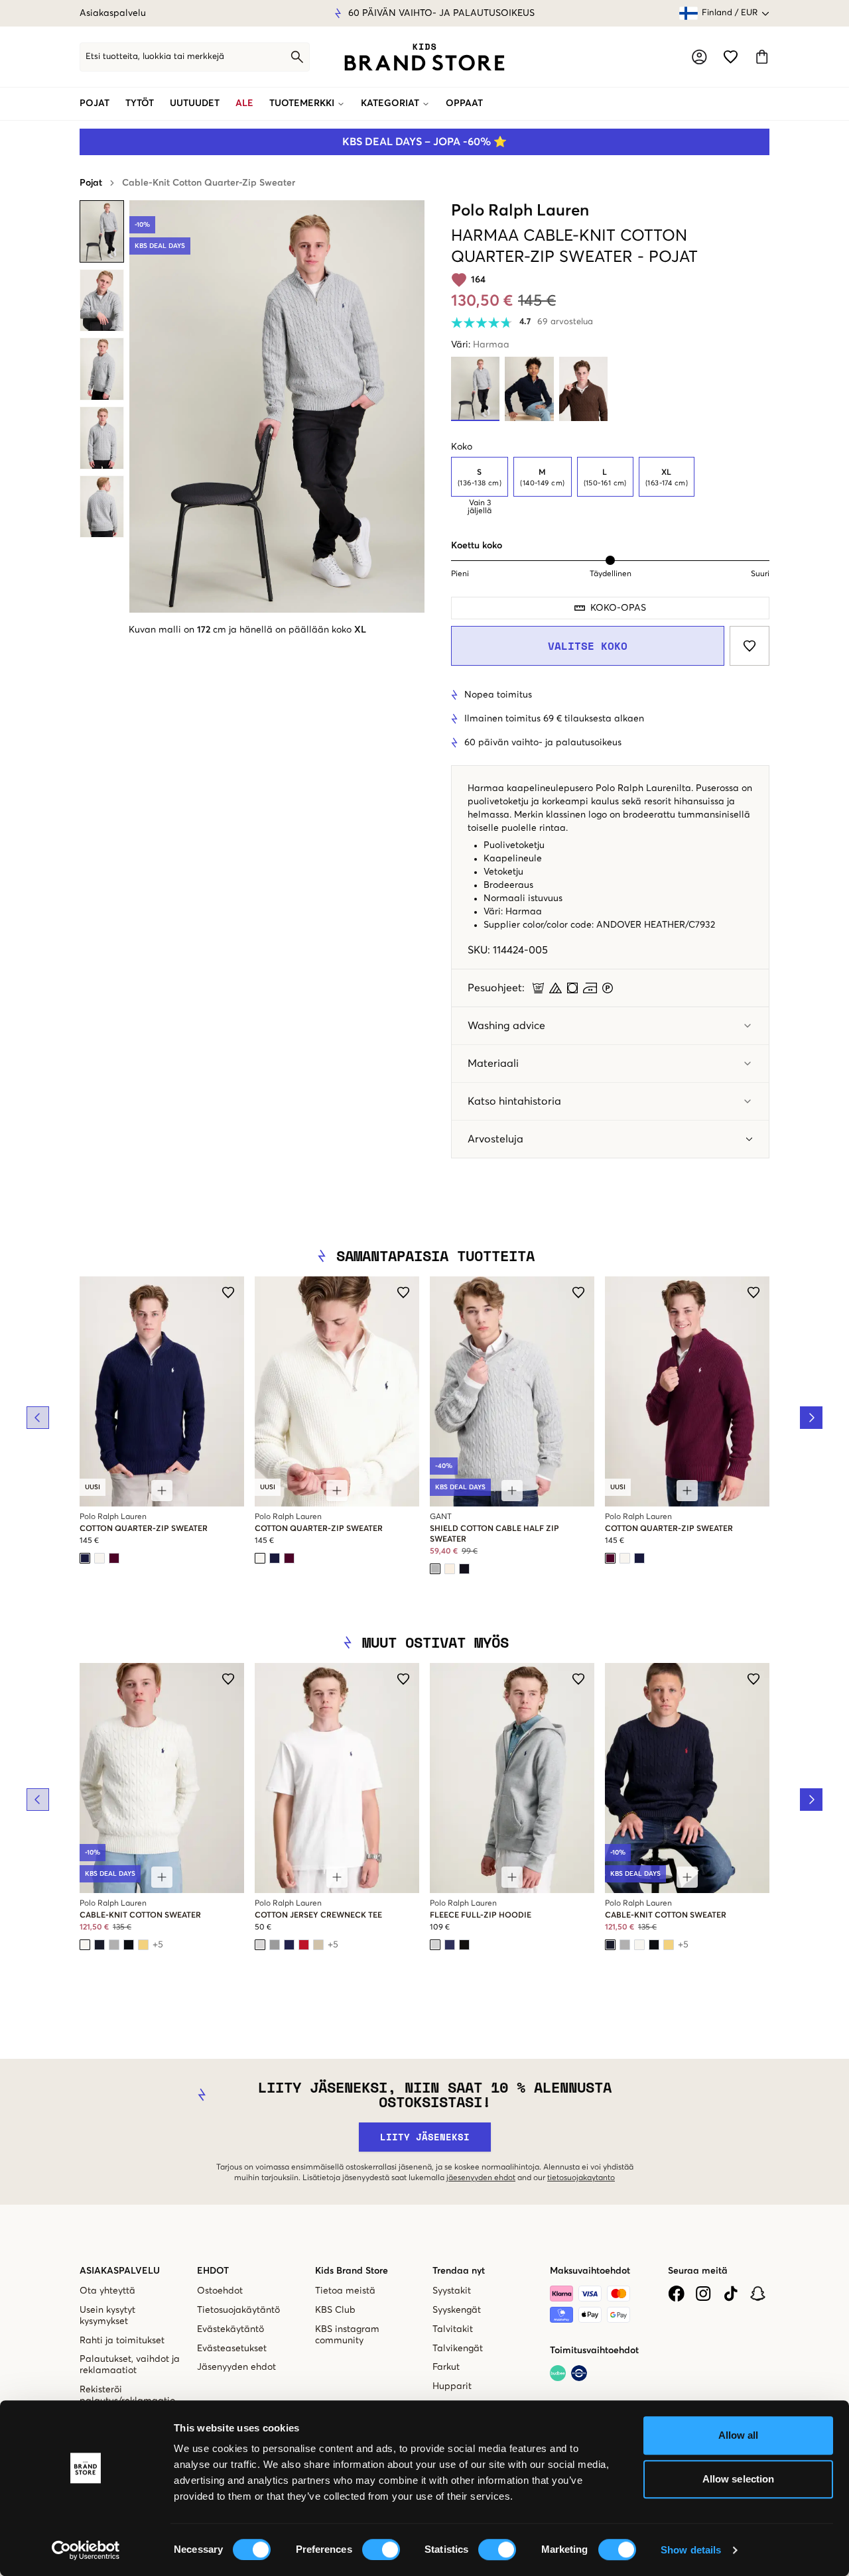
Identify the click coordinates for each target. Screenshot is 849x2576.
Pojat (95, 103)
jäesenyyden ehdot (481, 2178)
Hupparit (452, 2386)
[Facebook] (676, 2294)
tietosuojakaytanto (581, 2178)
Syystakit (452, 2291)
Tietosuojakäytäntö (238, 2310)
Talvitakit (453, 2329)
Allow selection (739, 2479)
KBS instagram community (347, 2335)
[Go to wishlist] (731, 57)
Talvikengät (458, 2349)
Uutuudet (195, 103)
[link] (424, 57)
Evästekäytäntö (230, 2329)
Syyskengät (457, 2310)
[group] (610, 486)
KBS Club (335, 2310)
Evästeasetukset (232, 2349)
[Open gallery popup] (277, 406)
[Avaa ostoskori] (762, 57)
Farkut (446, 2367)
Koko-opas (618, 608)
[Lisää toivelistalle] (750, 646)
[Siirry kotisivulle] (424, 57)
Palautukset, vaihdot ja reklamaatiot (130, 2365)
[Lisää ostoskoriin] (162, 1491)
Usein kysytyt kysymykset (107, 2316)
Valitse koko (588, 646)
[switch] (381, 2549)
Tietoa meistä (345, 2291)
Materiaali (493, 1064)
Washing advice (506, 1026)
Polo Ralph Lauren (520, 211)
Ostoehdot (220, 2291)
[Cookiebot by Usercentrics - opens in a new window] (86, 2550)
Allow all (739, 2435)
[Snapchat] (758, 2294)
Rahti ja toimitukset (122, 2341)
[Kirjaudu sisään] (699, 57)
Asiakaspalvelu (113, 13)
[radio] (480, 477)
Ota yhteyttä (107, 2291)
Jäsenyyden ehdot (236, 2367)
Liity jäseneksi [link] (425, 2137)
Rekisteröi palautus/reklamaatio (127, 2395)
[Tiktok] (731, 2294)
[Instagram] (703, 2294)
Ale (244, 103)
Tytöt (140, 103)
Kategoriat (390, 103)
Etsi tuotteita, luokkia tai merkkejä (155, 57)
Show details (691, 2550)
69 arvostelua (565, 322)
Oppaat (464, 103)
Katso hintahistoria (514, 1101)
